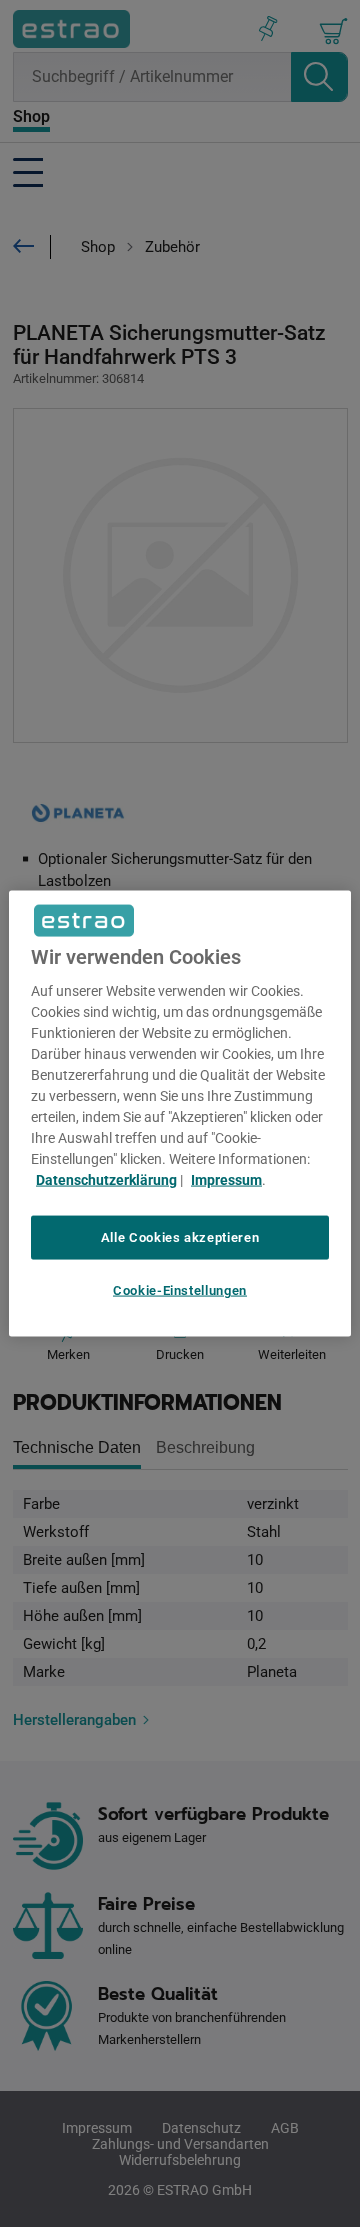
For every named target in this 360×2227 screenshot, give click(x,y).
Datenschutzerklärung (106, 1179)
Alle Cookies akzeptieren (180, 1236)
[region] (180, 1113)
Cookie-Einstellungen (180, 1290)
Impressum (226, 1179)
